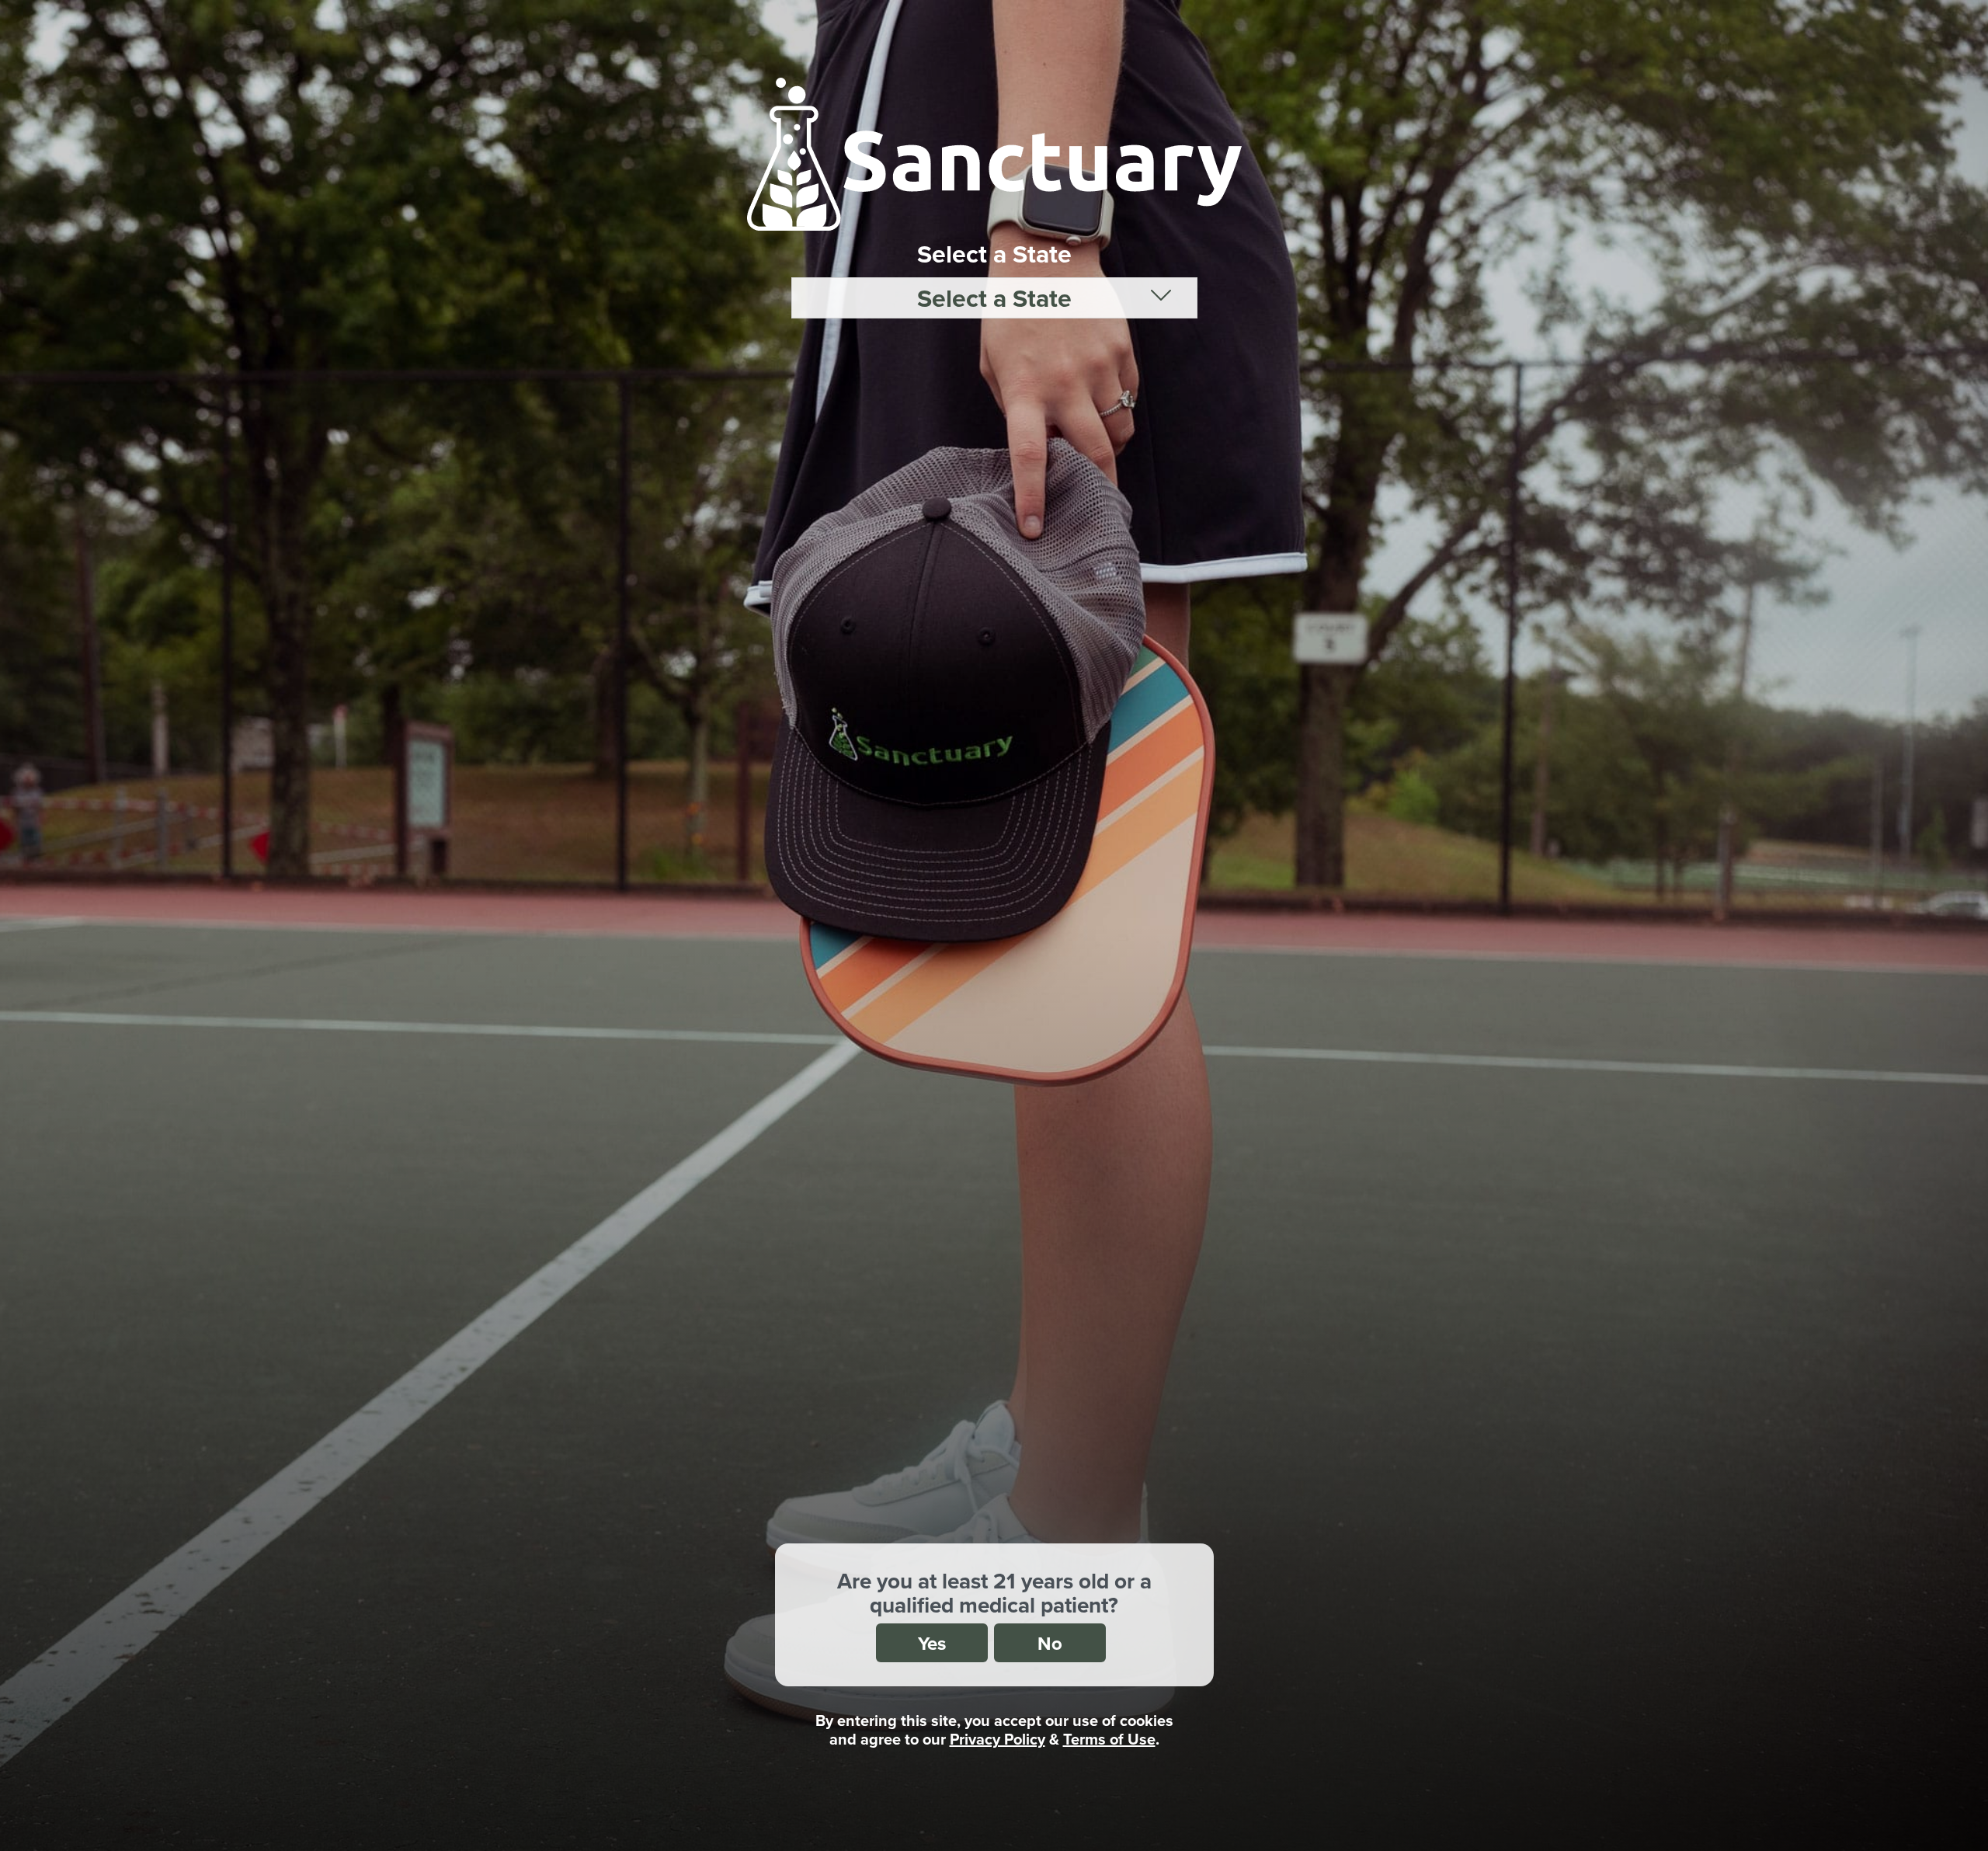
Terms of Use (1109, 1739)
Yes (932, 1643)
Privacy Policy (997, 1739)
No (1050, 1643)
